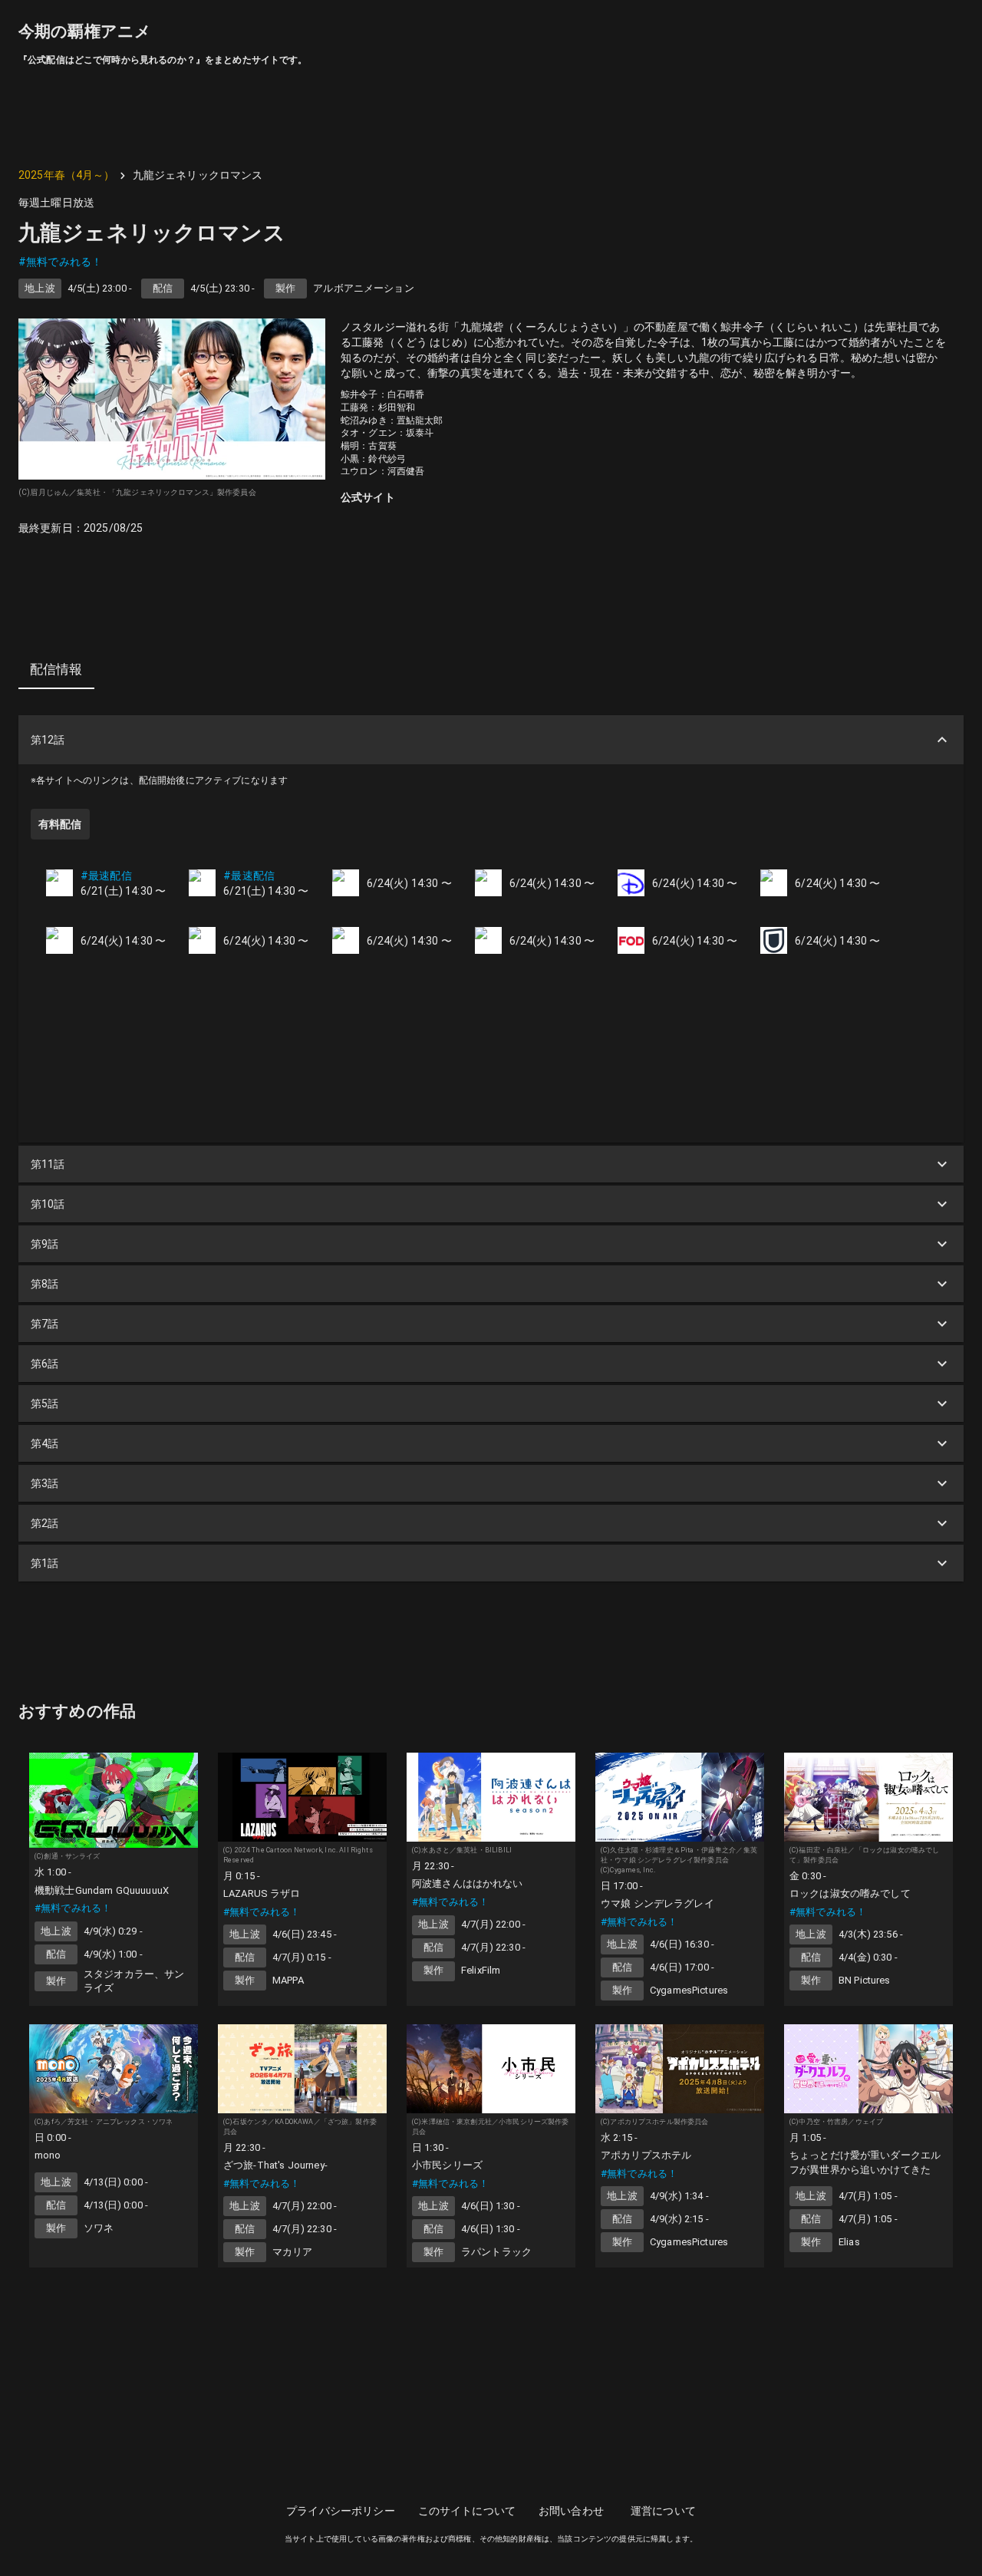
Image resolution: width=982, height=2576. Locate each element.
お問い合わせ (571, 2511)
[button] (491, 740)
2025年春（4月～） (67, 175)
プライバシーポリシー (341, 2511)
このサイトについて (467, 2511)
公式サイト (368, 497)
